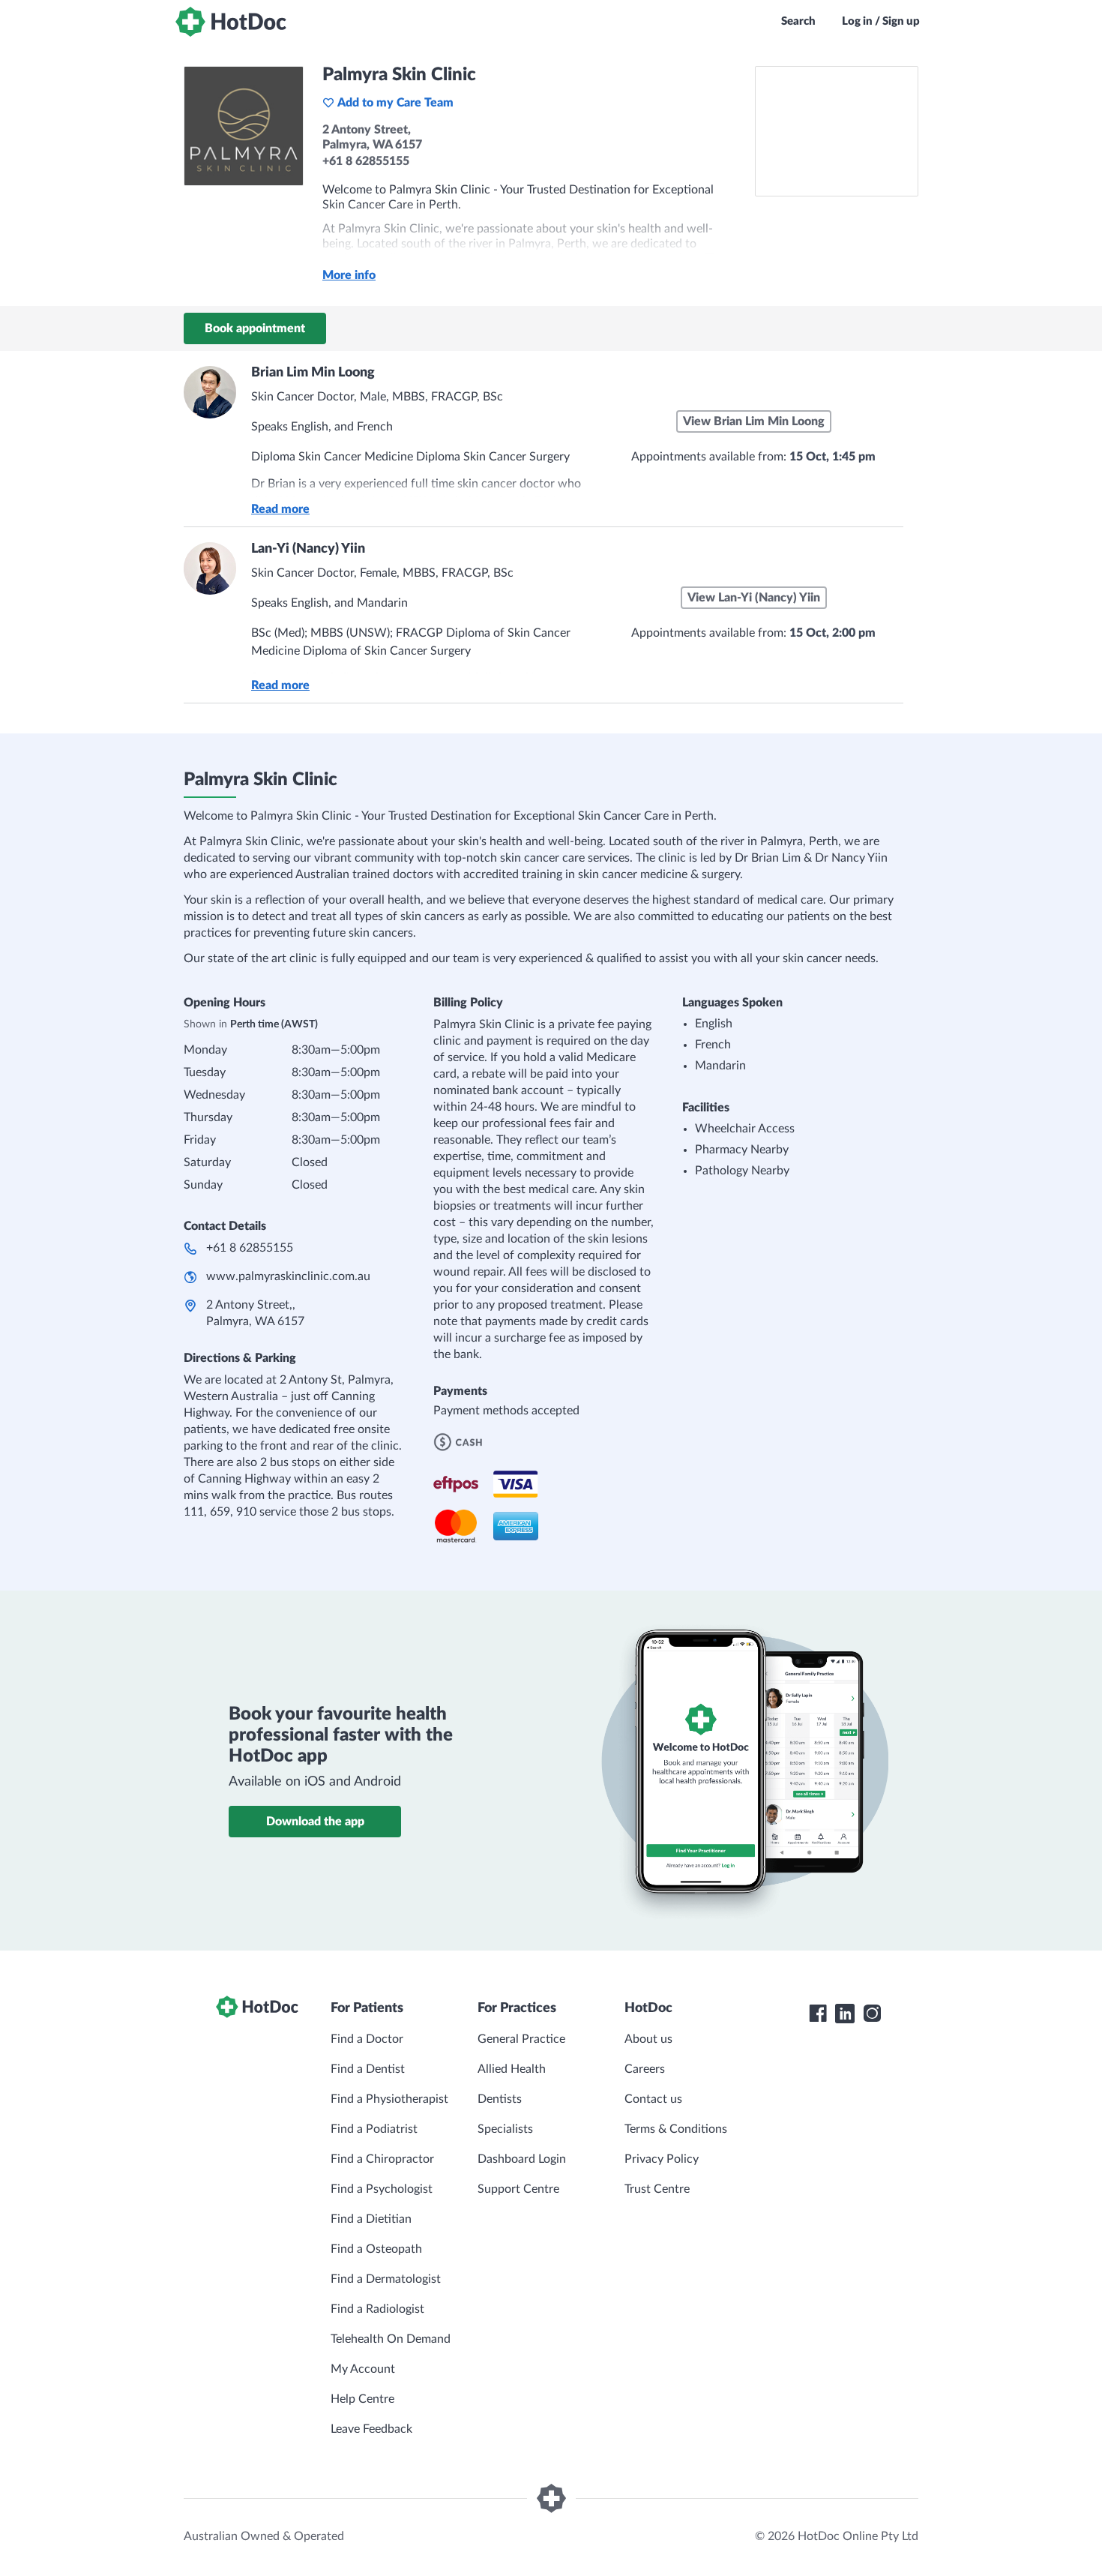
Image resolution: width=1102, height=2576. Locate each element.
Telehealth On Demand (391, 2339)
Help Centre (362, 2399)
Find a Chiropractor (382, 2159)
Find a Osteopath (376, 2249)
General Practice (521, 2039)
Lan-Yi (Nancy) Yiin (308, 549)
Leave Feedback (371, 2429)
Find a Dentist (368, 2069)
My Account (363, 2369)
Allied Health (512, 2069)
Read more (280, 509)
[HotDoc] (231, 22)
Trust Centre (657, 2189)
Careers (645, 2069)
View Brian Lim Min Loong (754, 421)
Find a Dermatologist (386, 2279)
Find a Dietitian (371, 2219)
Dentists (500, 2099)
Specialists (505, 2129)
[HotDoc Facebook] (818, 2014)
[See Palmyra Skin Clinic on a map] (837, 131)
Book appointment (255, 328)
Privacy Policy (662, 2159)
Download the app (315, 1822)
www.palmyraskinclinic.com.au (288, 1276)
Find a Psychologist (382, 2189)
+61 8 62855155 (250, 1248)
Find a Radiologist (377, 2309)
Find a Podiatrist (374, 2129)
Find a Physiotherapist (389, 2099)
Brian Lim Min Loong (313, 373)
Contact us (653, 2099)
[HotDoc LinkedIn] (845, 2014)
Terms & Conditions (676, 2129)
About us (648, 2039)
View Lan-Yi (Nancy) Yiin (754, 598)
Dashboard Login (522, 2159)
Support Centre (518, 2189)
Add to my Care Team (395, 103)
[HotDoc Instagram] (872, 2014)
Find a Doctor (367, 2039)
